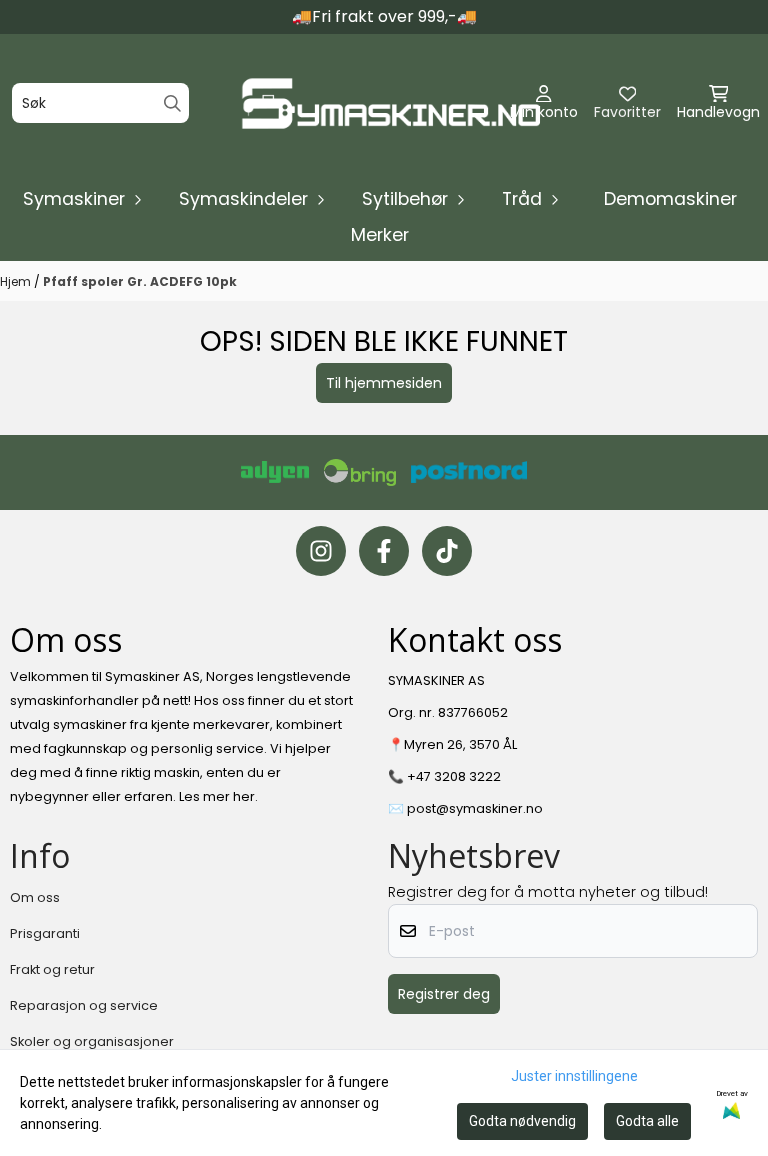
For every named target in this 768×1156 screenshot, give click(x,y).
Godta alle (647, 1121)
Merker (380, 235)
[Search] (172, 103)
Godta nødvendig (522, 1121)
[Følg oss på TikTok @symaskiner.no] (447, 551)
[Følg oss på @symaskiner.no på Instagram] (321, 551)
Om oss (35, 897)
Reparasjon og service (84, 1005)
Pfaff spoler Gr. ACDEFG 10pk (140, 281)
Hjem (17, 281)
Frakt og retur (52, 969)
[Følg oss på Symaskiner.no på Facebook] (384, 551)
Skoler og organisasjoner (92, 1041)
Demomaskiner (670, 199)
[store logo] (390, 103)
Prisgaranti (45, 933)
